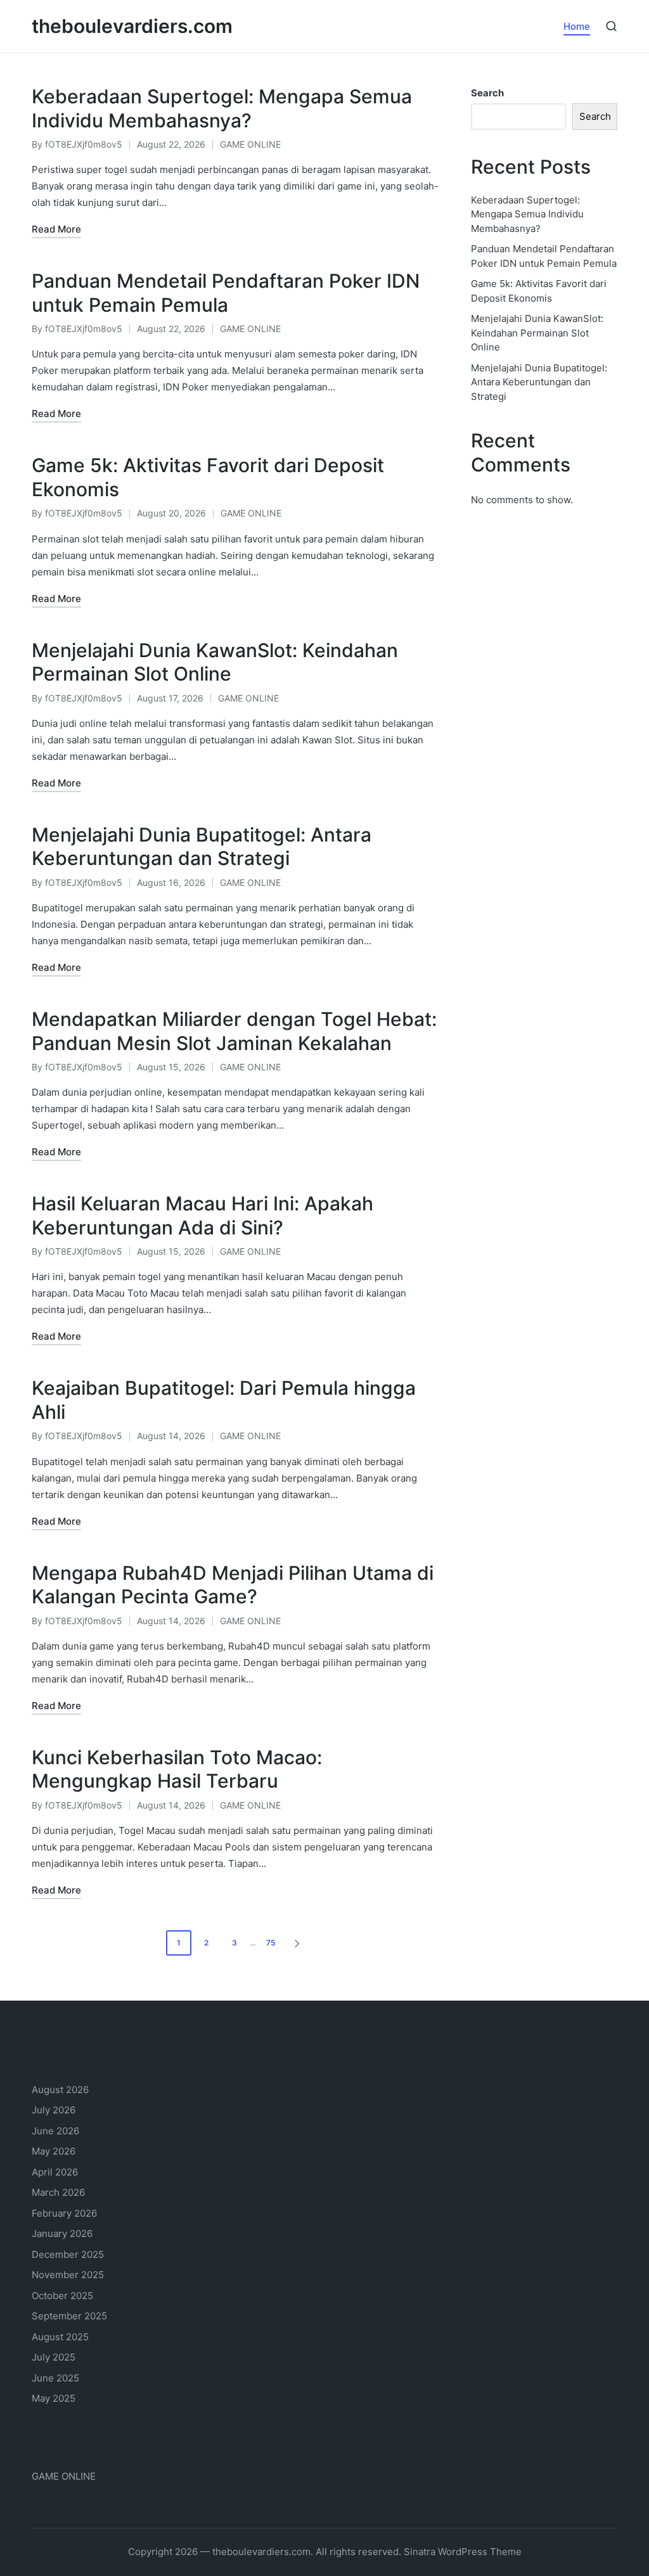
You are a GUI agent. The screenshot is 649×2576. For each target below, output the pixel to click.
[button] (299, 1943)
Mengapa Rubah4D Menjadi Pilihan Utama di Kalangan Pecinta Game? (233, 1585)
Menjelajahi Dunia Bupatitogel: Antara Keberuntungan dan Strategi (202, 847)
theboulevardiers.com (132, 26)
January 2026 (62, 2233)
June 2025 (55, 2378)
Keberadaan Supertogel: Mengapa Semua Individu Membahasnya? (222, 108)
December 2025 (68, 2254)
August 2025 (60, 2337)
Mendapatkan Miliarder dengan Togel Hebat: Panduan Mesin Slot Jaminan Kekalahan (234, 1031)
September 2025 (69, 2316)
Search (487, 93)
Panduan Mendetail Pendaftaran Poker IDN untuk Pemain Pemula (226, 293)
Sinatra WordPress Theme (463, 2552)
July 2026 (54, 2110)
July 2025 (54, 2357)
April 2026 (55, 2172)
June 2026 (55, 2131)
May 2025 (54, 2398)
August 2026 (60, 2090)
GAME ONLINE (250, 144)
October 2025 (62, 2296)
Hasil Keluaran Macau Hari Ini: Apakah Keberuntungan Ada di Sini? (202, 1215)
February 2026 (64, 2213)
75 (271, 1943)
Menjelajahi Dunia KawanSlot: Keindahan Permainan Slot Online (215, 662)
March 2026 (58, 2192)
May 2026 (54, 2151)
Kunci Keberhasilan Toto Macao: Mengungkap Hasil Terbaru (177, 1769)
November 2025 (68, 2275)
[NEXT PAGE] (296, 1943)
